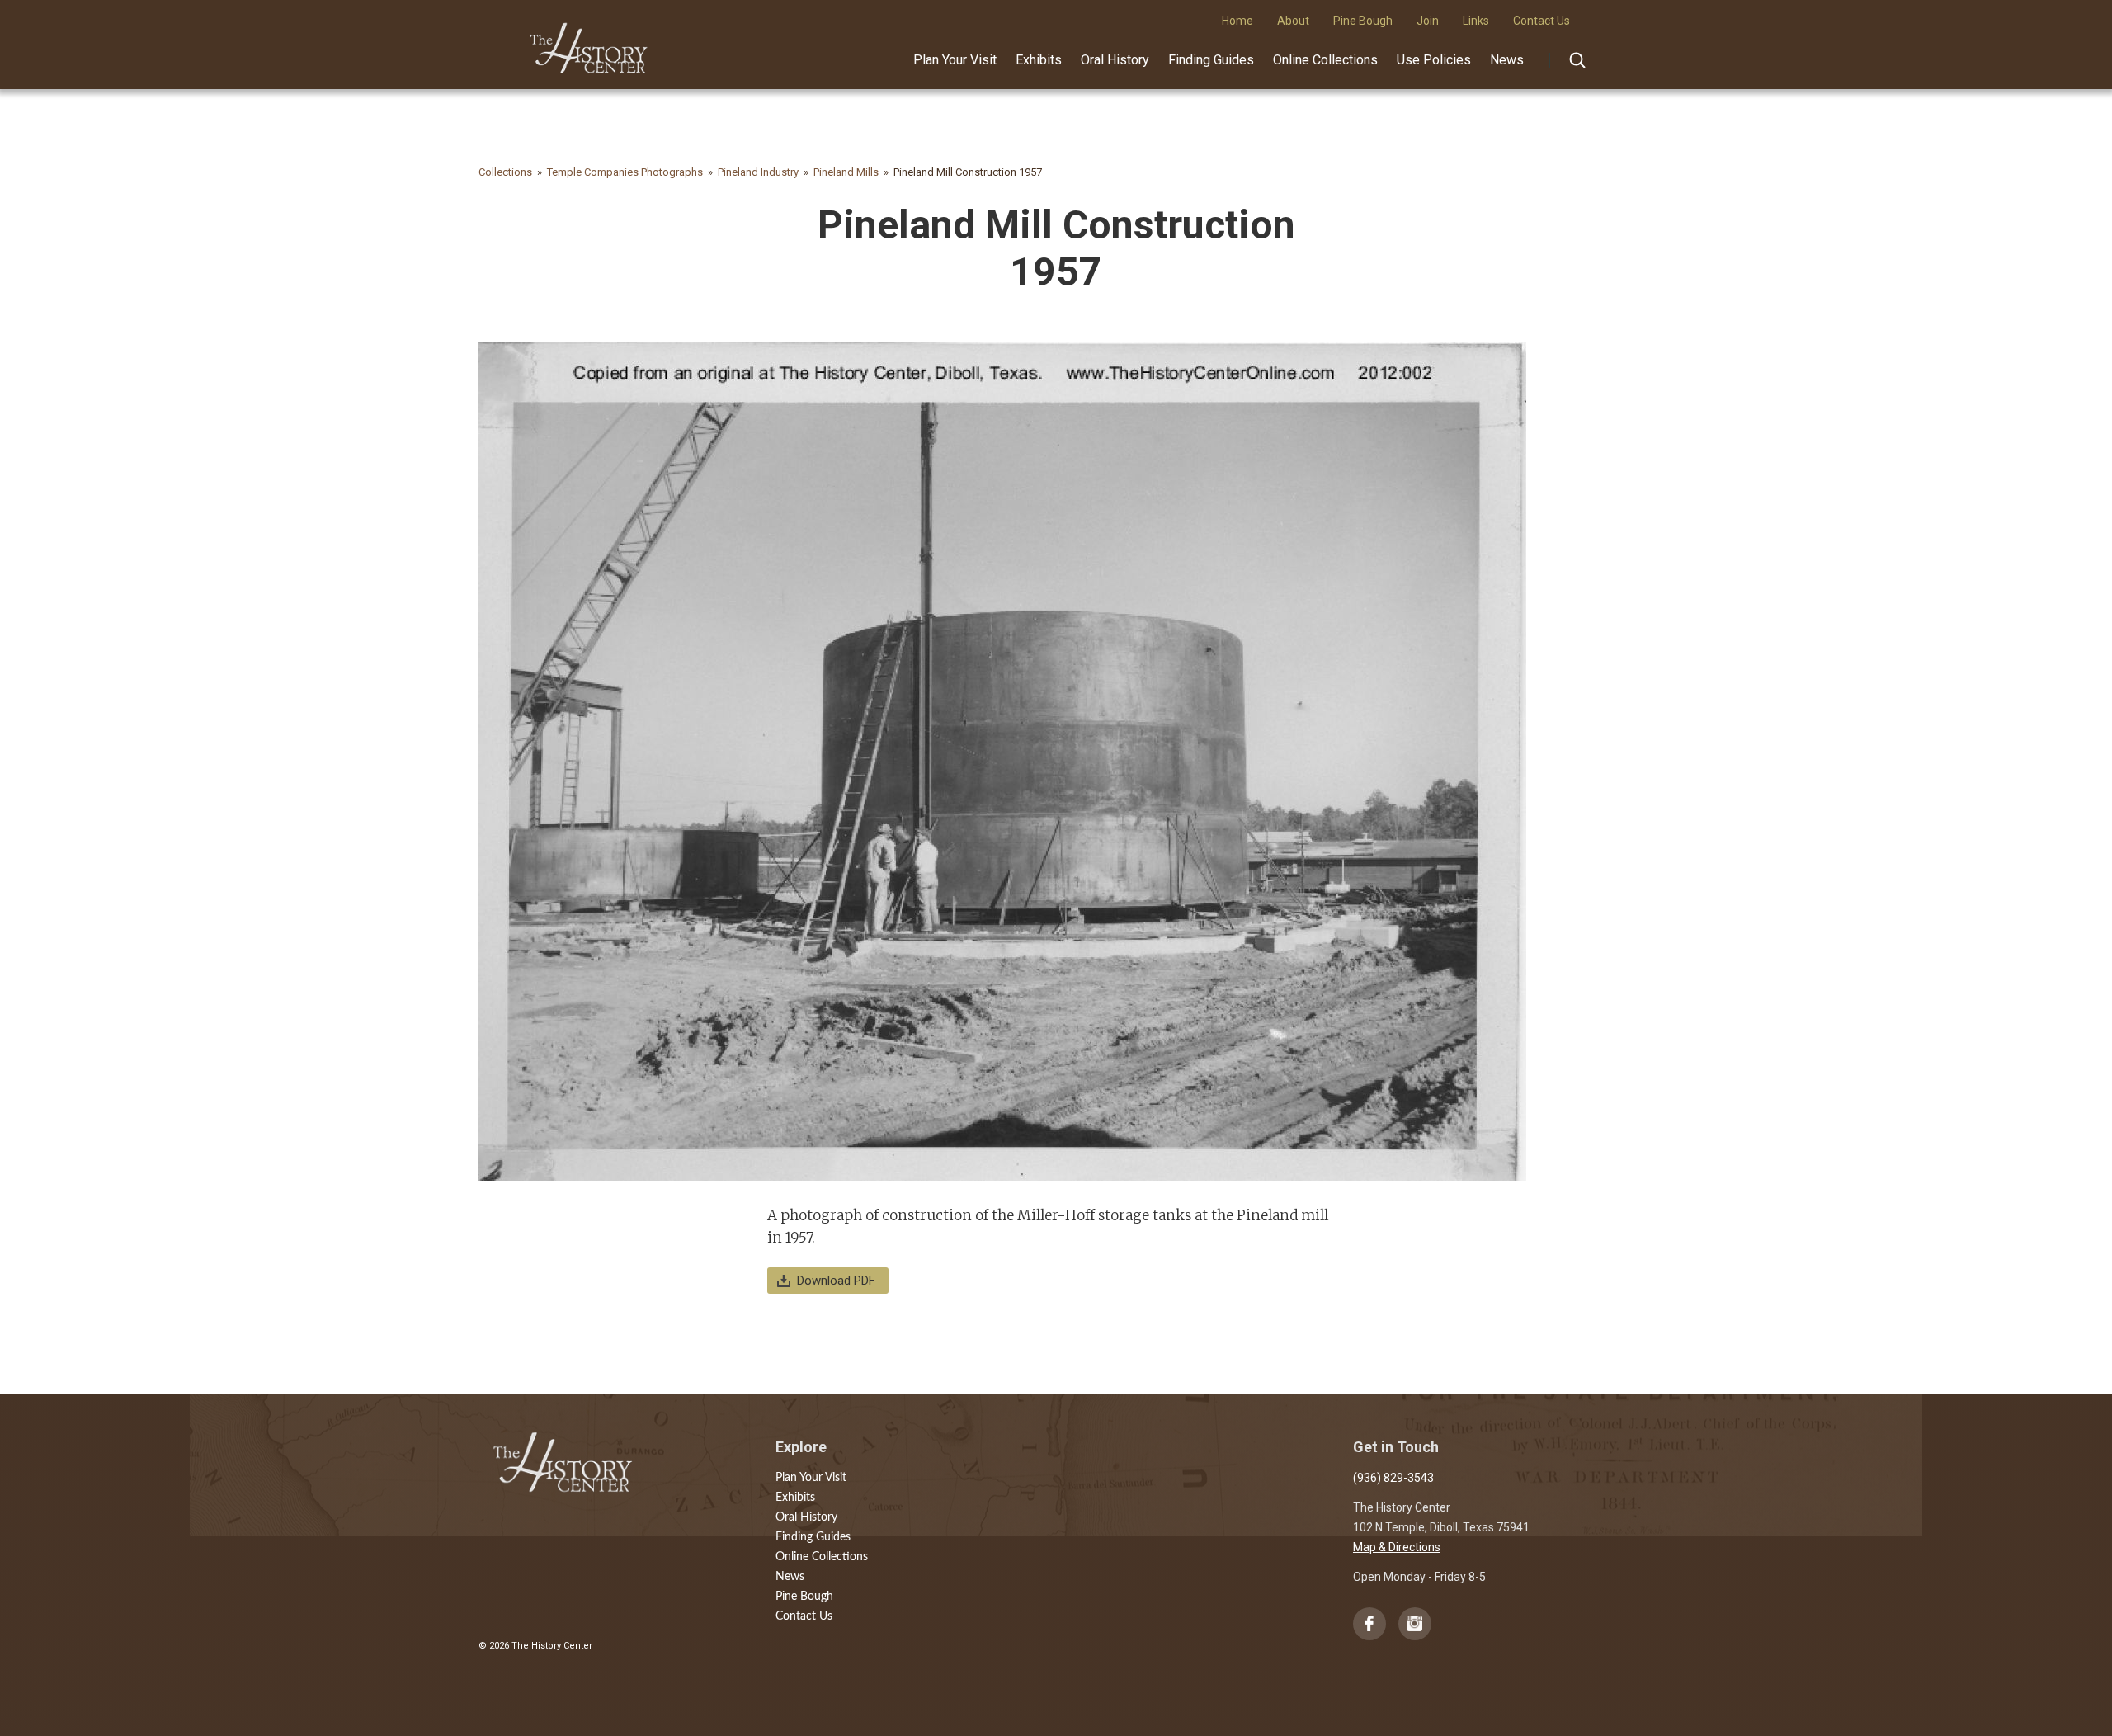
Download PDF (836, 1281)
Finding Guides (1211, 60)
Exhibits (1039, 60)
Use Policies (1434, 60)
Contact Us (804, 1616)
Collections (505, 172)
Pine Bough (804, 1597)
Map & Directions (1397, 1547)
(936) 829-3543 (1393, 1478)
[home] (589, 42)
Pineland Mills (846, 172)
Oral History (1115, 60)
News (1507, 60)
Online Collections (1325, 60)
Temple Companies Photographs (625, 172)
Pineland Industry (758, 172)
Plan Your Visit (955, 60)
